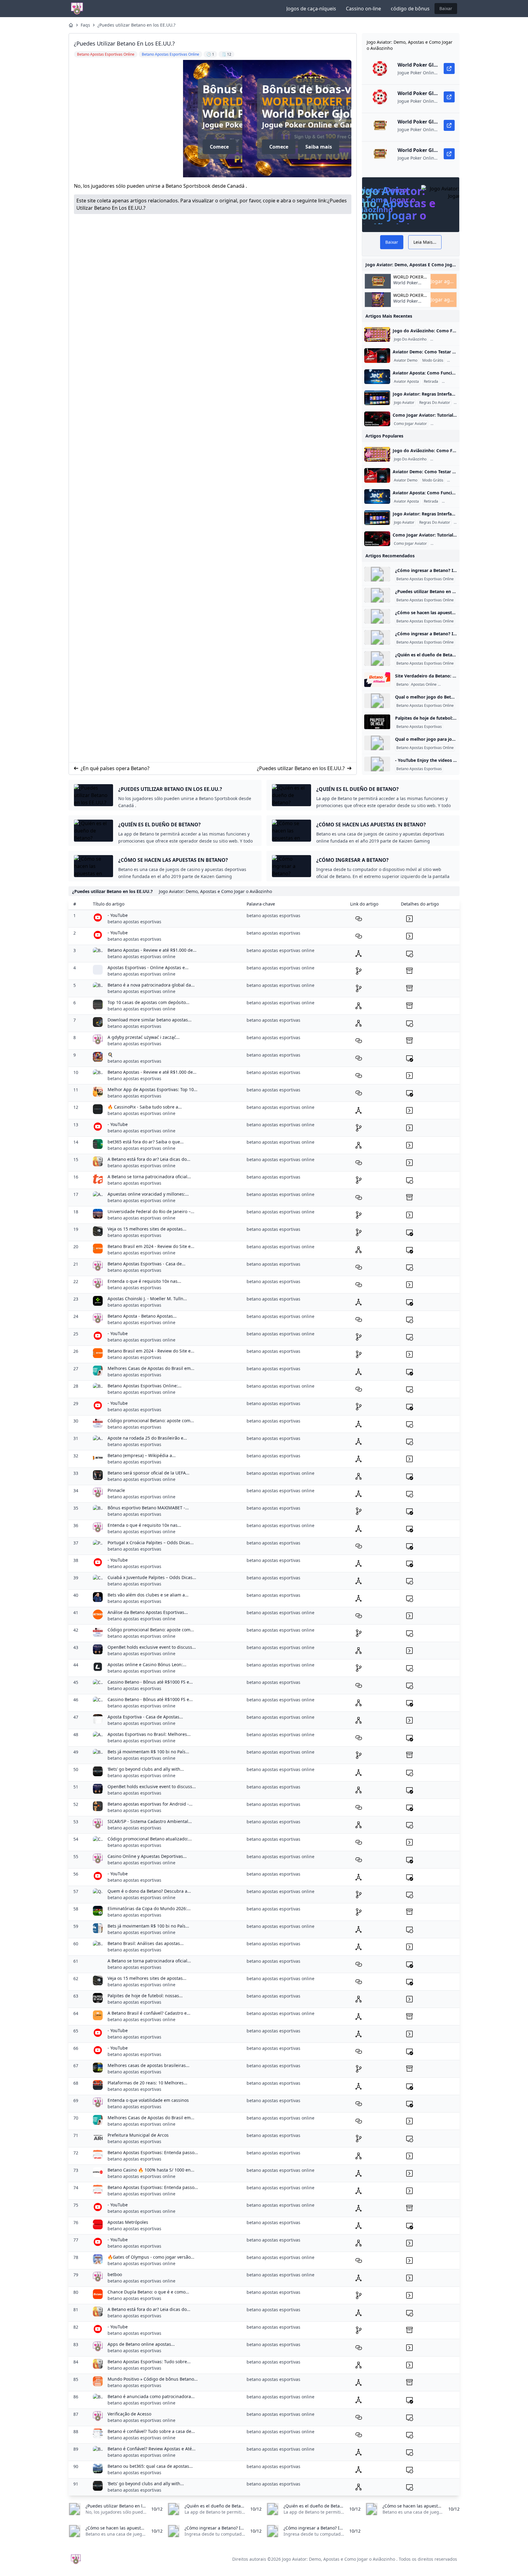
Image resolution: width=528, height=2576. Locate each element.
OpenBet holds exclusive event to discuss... (152, 1647)
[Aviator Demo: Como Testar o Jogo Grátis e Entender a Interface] (377, 356)
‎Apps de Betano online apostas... (141, 2344)
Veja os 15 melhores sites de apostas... (147, 1229)
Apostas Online (424, 685)
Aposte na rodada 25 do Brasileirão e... (147, 1438)
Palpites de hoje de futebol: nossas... (145, 1996)
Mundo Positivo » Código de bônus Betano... (153, 2379)
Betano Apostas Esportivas (419, 727)
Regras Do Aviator (435, 403)
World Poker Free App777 (321, 101)
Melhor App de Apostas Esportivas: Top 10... (152, 1089)
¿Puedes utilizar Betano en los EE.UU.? (136, 25)
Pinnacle (116, 1490)
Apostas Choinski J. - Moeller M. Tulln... (147, 1299)
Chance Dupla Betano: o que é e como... (148, 2292)
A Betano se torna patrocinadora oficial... (149, 1177)
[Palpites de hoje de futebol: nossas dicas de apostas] (377, 722)
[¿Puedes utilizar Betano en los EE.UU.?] (377, 595)
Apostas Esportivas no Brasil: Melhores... (149, 1734)
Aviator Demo (406, 360)
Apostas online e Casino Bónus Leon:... (147, 1664)
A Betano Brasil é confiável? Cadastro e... (149, 2013)
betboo (115, 2274)
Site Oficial (448, 685)
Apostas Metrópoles (128, 2222)
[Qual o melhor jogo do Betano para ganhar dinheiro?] (377, 701)
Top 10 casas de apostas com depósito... (148, 1002)
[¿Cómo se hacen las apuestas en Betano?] (377, 616)
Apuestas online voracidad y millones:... (148, 1194)
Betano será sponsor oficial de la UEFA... (148, 1473)
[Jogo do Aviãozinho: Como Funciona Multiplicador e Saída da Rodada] (377, 334)
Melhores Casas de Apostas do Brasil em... (151, 1368)
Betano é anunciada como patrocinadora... (151, 2396)
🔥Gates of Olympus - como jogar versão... (151, 2257)
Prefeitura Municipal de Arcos (138, 2135)
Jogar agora (444, 281)
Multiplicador (443, 339)
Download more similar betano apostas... (150, 1020)
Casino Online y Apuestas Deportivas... (147, 1856)
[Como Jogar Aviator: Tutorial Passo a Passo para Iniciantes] (377, 419)
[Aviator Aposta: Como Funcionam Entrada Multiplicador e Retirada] (377, 377)
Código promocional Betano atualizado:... (150, 1839)
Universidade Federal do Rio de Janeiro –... (151, 1211)
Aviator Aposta (406, 382)
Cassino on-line (363, 9)
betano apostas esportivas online (141, 956)
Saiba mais (301, 147)
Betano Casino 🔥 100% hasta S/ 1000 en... (151, 2170)
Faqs (85, 25)
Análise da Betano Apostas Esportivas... (148, 1612)
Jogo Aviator (404, 403)
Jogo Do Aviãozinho (410, 339)
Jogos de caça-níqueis (311, 9)
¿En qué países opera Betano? (115, 768)
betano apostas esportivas (134, 922)
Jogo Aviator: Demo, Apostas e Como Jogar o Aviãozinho (339, 2559)
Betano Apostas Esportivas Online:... (145, 1386)
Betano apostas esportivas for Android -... (150, 1804)
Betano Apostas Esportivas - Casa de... (147, 1264)
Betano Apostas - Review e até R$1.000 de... (152, 950)
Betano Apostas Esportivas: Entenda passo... (153, 2152)
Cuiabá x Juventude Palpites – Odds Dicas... (152, 1577)
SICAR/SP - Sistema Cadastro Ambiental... (150, 1821)
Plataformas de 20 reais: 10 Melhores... (147, 2083)
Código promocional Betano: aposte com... (151, 1421)
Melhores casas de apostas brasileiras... (148, 2065)
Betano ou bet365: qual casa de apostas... (150, 2466)
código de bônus (410, 9)
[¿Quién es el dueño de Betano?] (377, 659)
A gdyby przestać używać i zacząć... (144, 1037)
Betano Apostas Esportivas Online (425, 579)
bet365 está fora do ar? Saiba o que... (146, 1142)
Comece (261, 147)
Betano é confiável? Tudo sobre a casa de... (151, 2431)
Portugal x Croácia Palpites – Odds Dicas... (151, 1543)
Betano (402, 685)
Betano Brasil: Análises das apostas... (146, 1943)
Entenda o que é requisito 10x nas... (144, 1281)
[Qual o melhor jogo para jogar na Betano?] (377, 743)
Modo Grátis (433, 360)
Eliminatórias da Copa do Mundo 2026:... (149, 1908)
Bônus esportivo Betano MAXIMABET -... (148, 1508)
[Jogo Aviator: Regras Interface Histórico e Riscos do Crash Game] (377, 398)
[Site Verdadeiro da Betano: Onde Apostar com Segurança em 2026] (377, 680)
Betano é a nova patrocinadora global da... (151, 985)
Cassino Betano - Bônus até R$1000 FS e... (150, 1682)
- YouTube (118, 915)
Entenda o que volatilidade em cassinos (148, 2100)
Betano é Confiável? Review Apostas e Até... (152, 2449)
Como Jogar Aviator (410, 424)
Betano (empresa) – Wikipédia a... (142, 1455)
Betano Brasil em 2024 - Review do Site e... (151, 1246)
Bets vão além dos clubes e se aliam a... (148, 1595)
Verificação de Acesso (129, 2414)
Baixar (446, 8)
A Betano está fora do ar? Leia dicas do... (149, 1159)
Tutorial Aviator (445, 424)
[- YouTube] (377, 764)
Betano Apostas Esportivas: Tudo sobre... (149, 2362)
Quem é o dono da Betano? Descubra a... (149, 1891)
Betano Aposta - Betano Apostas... (142, 1316)
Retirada (431, 382)
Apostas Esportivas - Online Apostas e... (148, 967)
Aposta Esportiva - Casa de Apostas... (145, 1717)
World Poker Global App (408, 277)
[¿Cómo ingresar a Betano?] (377, 574)
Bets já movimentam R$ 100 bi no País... (148, 1752)
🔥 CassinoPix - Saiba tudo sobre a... (145, 1107)
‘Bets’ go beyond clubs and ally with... (146, 1769)
